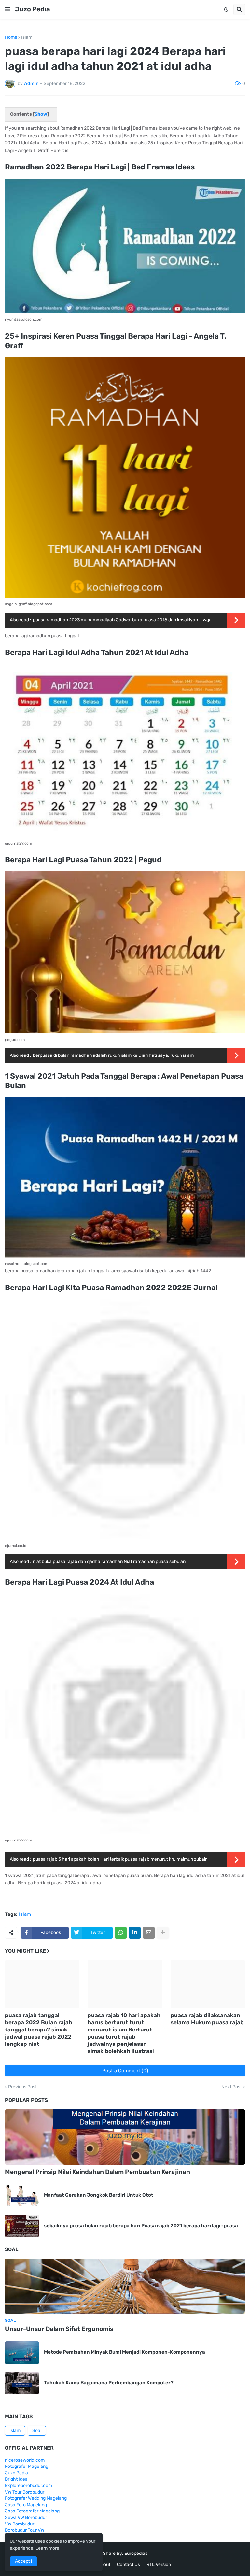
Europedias (136, 2553)
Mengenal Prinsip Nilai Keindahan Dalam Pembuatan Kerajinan (97, 2172)
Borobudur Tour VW (25, 2530)
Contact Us (128, 2564)
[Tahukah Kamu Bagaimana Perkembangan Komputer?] (22, 2383)
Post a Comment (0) (125, 2071)
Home (11, 37)
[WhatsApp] (121, 1933)
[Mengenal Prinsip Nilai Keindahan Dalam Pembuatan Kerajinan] (125, 2137)
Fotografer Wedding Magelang (36, 2498)
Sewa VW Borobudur (26, 2518)
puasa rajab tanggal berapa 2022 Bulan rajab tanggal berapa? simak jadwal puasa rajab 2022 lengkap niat (39, 2030)
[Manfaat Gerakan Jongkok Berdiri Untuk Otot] (22, 2195)
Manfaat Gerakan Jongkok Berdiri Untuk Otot (99, 2195)
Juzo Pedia (33, 9)
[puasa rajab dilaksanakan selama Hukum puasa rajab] (208, 1984)
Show (41, 114)
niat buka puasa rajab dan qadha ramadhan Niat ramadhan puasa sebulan (109, 1561)
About (104, 2564)
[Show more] (163, 1933)
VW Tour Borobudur (25, 2492)
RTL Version (159, 2564)
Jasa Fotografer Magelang (32, 2511)
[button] (7, 9)
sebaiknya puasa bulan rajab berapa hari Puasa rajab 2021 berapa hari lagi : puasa (141, 2226)
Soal (37, 2430)
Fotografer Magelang (27, 2466)
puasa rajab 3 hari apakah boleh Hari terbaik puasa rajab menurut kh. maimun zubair (120, 1859)
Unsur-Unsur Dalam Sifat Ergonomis (59, 2329)
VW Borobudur (20, 2524)
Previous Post (22, 2087)
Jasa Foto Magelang (26, 2505)
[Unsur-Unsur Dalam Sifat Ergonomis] (125, 2286)
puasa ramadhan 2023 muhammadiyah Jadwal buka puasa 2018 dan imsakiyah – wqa (122, 620)
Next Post (232, 2087)
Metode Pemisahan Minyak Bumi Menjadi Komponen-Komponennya (125, 2352)
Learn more (47, 2548)
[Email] (149, 1933)
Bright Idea (16, 2479)
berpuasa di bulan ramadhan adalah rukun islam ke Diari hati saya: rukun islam (113, 1055)
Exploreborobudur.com (28, 2486)
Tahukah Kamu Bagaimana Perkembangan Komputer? (109, 2383)
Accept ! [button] (23, 2561)
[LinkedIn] (135, 1933)
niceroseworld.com (25, 2460)
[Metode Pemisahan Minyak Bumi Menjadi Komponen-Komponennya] (22, 2353)
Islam (27, 37)
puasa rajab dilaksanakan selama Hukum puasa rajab (207, 2019)
